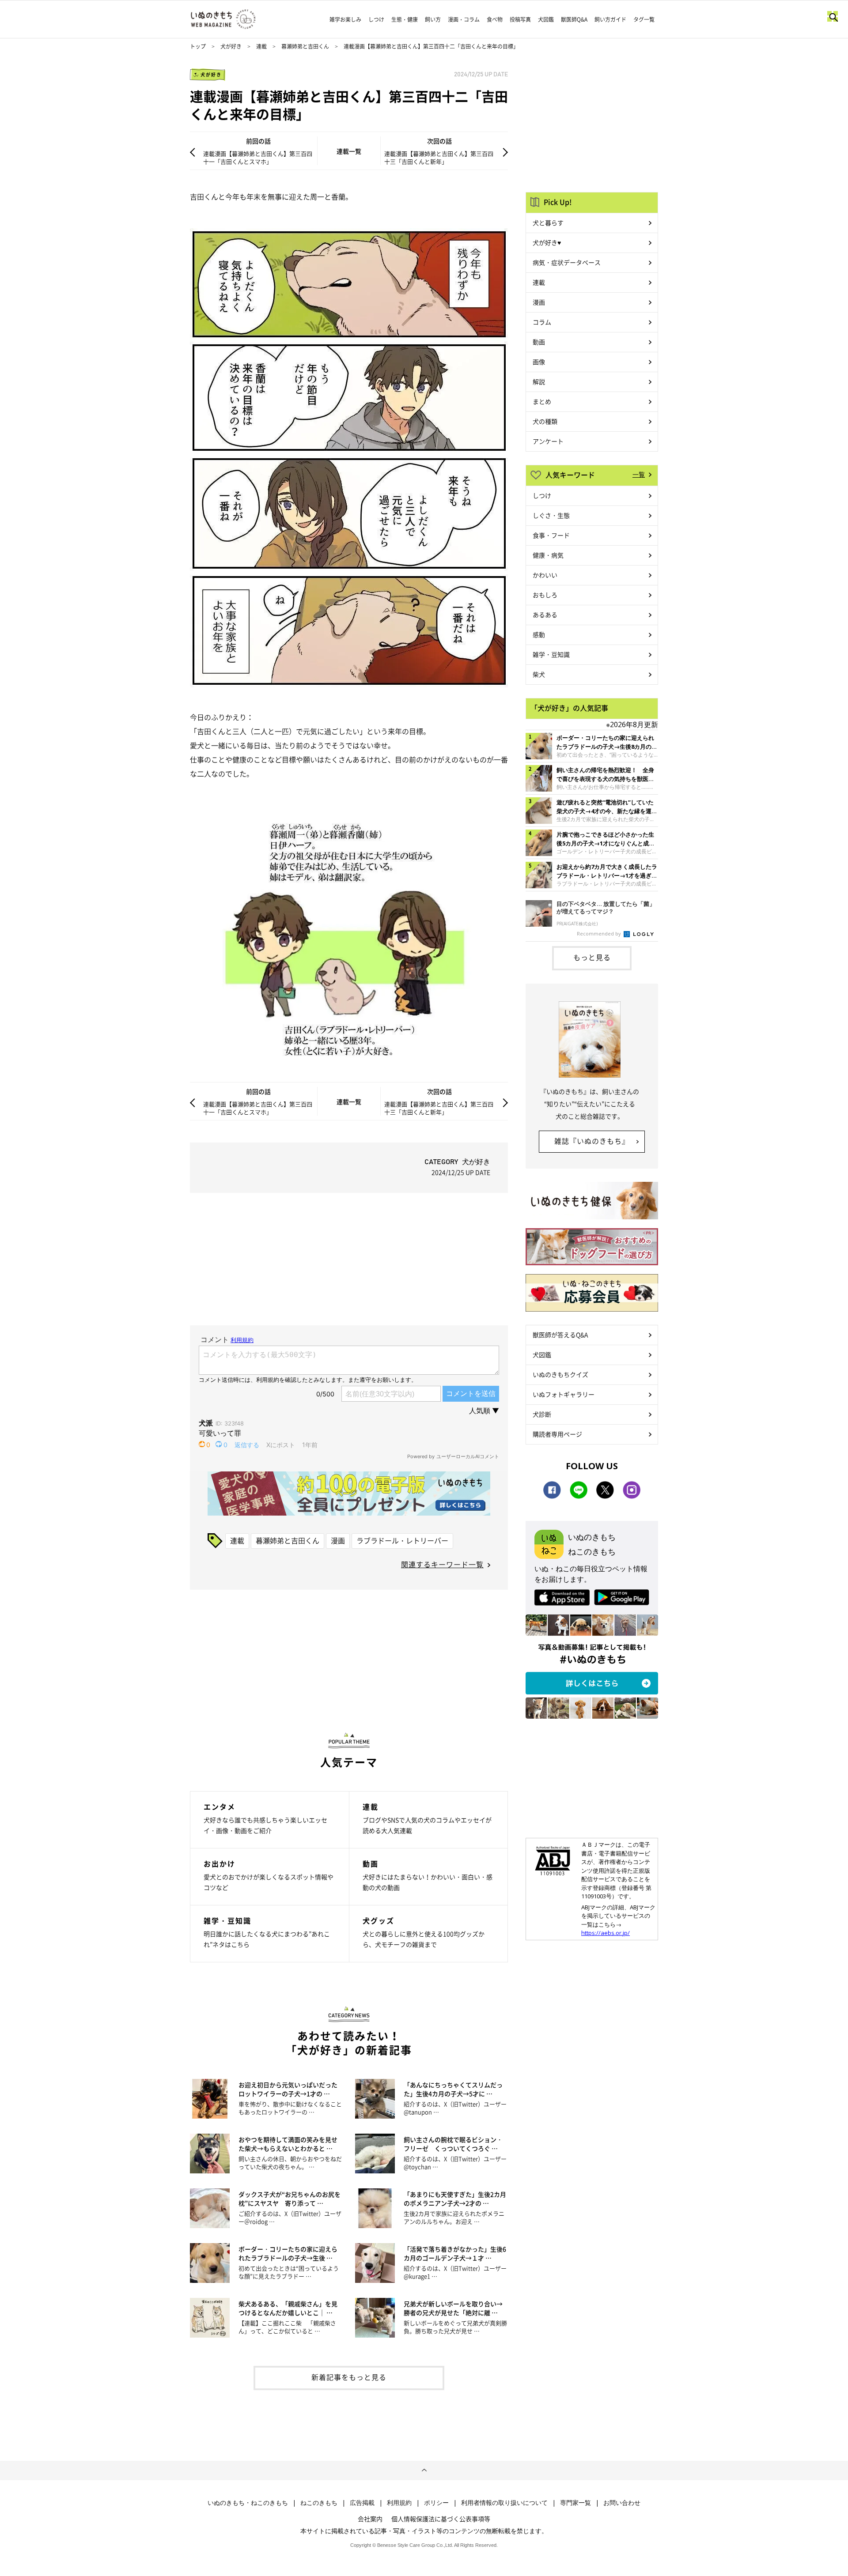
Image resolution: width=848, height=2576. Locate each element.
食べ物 (495, 19)
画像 (539, 362)
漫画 (338, 1540)
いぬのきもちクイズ (560, 1374)
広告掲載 (362, 2503)
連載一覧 (349, 151)
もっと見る (592, 957)
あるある (545, 615)
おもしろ (545, 595)
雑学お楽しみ (345, 19)
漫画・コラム (464, 19)
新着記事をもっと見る (349, 2377)
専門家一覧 (575, 2503)
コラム (542, 322)
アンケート (548, 441)
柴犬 (539, 674)
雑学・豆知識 (551, 654)
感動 (539, 634)
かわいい (545, 575)
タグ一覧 (644, 19)
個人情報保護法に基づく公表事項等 (441, 2519)
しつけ (376, 19)
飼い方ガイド (610, 19)
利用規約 (399, 2503)
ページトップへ (424, 2470)
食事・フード (551, 535)
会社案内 (370, 2519)
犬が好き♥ (547, 242)
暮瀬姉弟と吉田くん (305, 46)
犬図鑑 (546, 19)
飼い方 (433, 19)
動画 (539, 342)
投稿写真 (520, 19)
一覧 (639, 474)
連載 (261, 46)
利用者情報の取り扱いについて (504, 2503)
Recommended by (600, 933)
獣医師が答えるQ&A (560, 1335)
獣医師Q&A (574, 19)
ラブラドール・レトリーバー (402, 1540)
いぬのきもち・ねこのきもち (248, 2503)
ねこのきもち (319, 2503)
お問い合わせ (622, 2503)
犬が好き (231, 46)
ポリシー (436, 2503)
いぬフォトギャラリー (564, 1394)
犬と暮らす (548, 223)
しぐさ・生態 (551, 515)
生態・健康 (405, 19)
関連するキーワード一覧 (442, 1564)
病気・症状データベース (567, 262)
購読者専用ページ (557, 1434)
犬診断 (542, 1414)
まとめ (542, 401)
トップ (198, 46)
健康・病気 (548, 555)
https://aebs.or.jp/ (606, 1933)
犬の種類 (545, 421)
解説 (539, 381)
